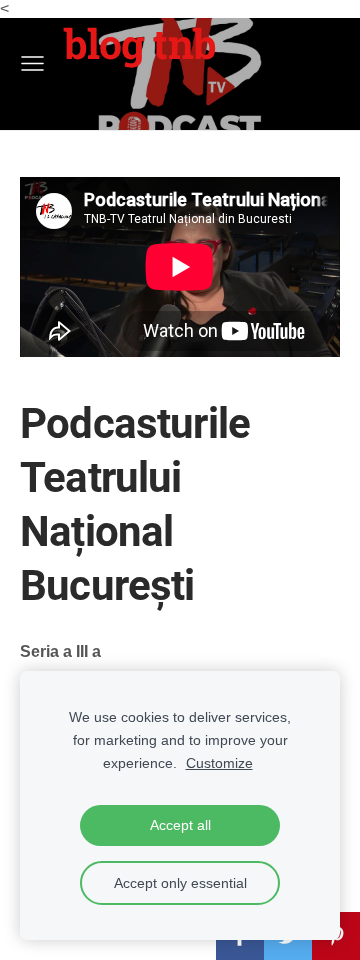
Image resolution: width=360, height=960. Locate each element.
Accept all (180, 825)
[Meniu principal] (32, 63)
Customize (219, 763)
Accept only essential (180, 883)
